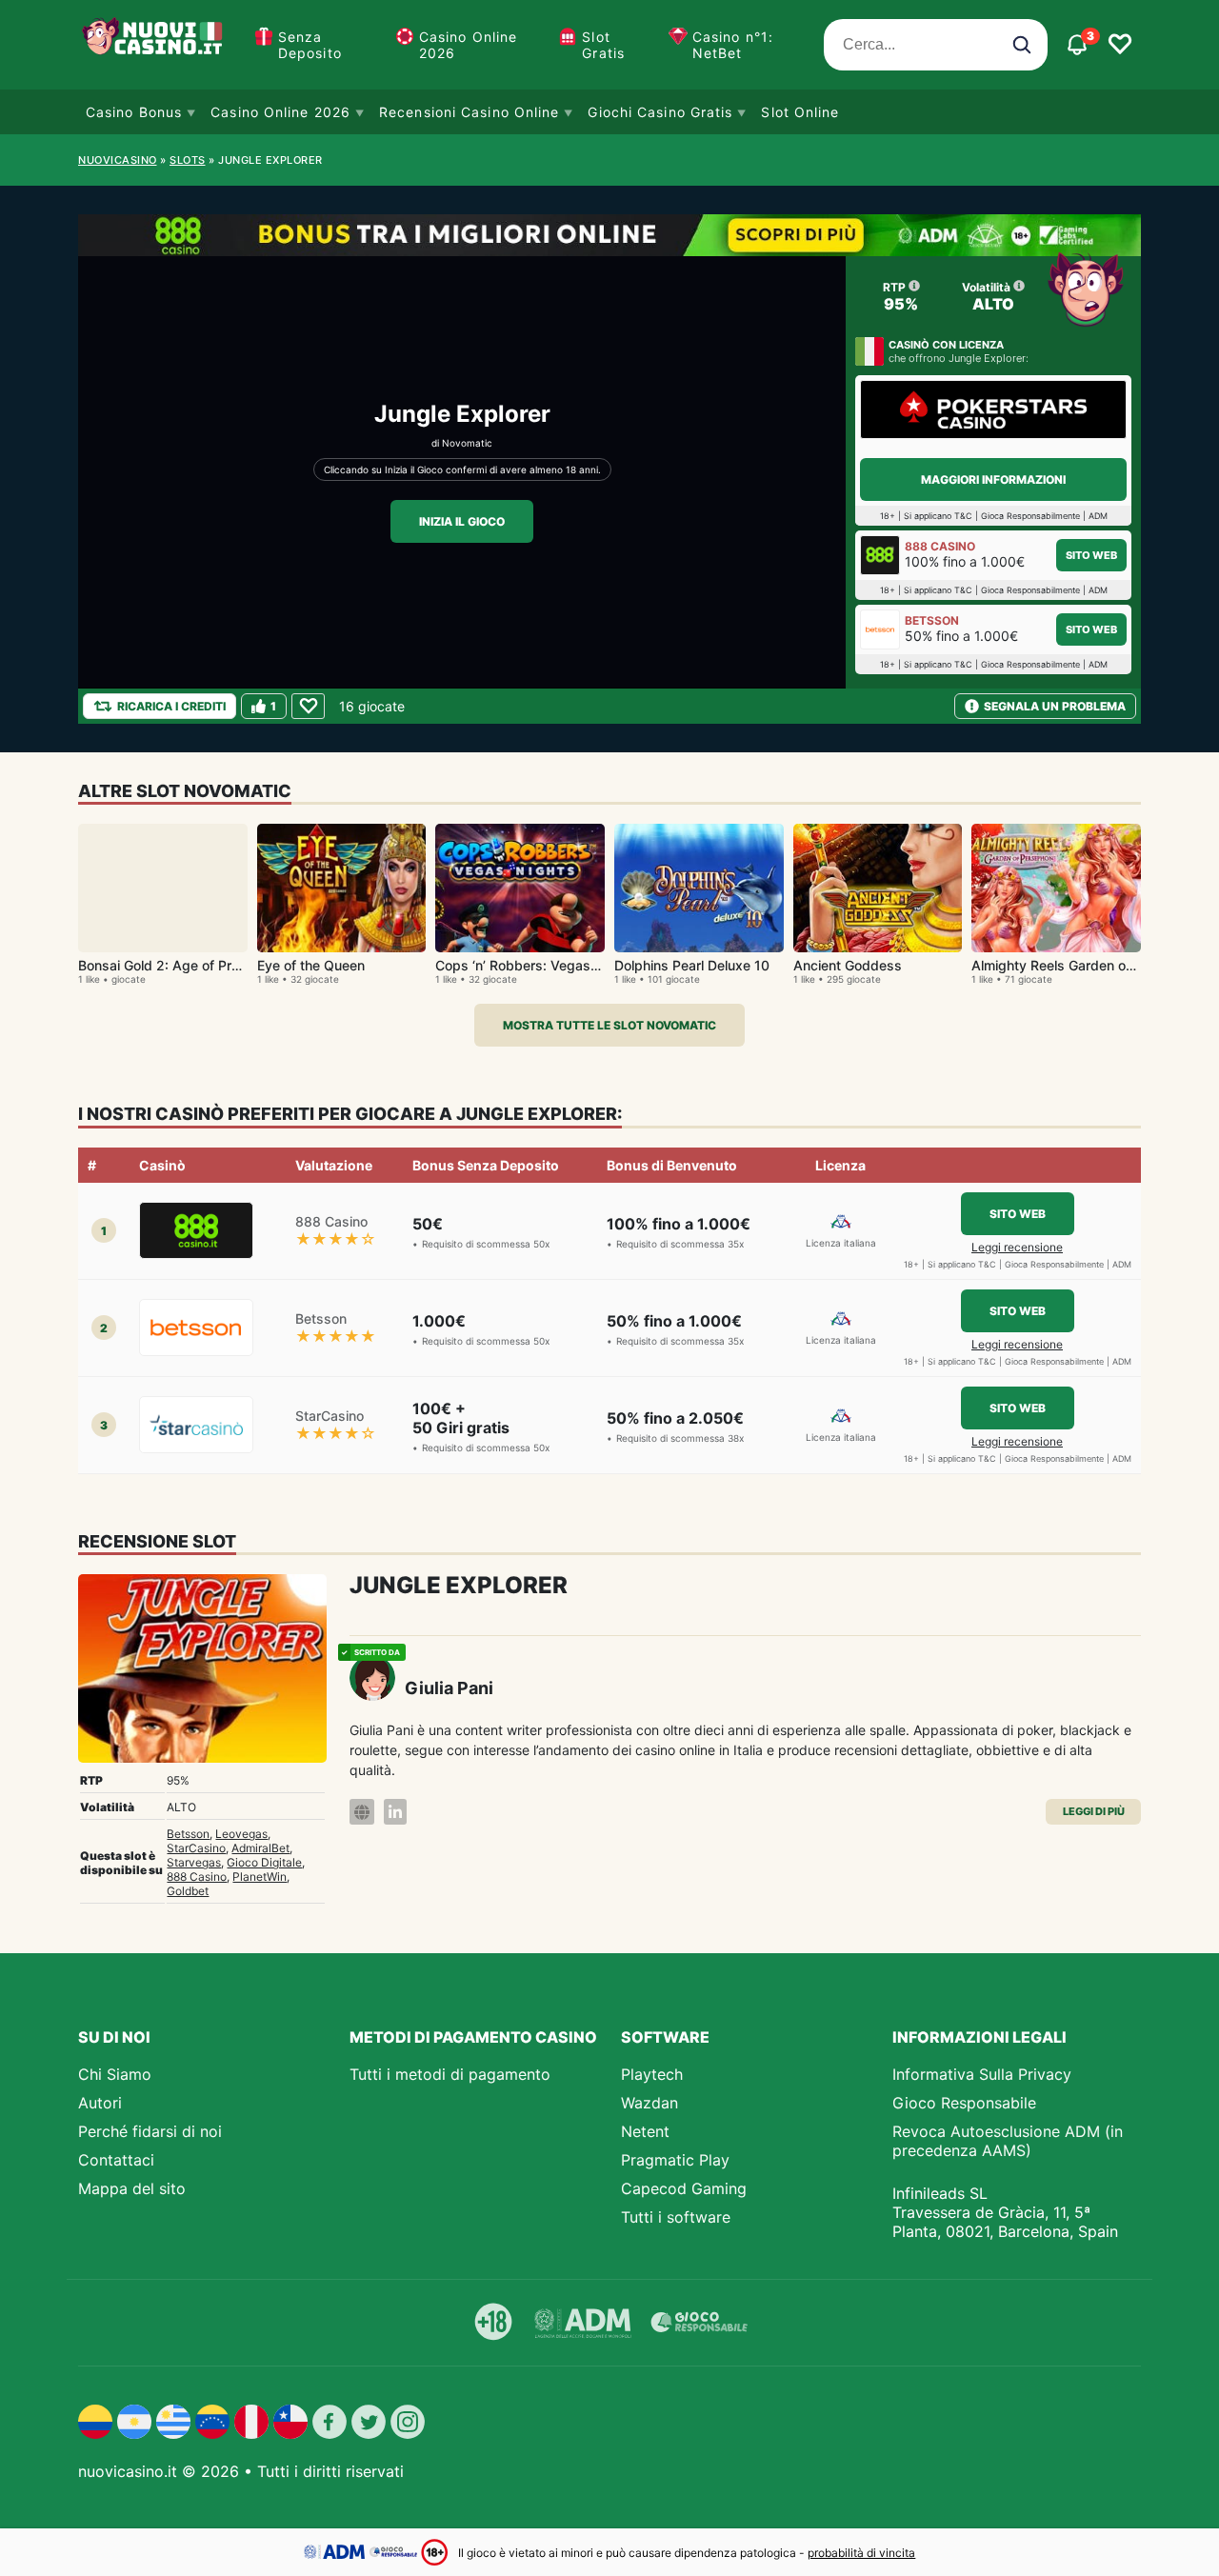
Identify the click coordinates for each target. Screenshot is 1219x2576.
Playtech (652, 2074)
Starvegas (194, 1862)
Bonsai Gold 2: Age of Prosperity (180, 965)
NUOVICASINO (118, 160)
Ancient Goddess (848, 965)
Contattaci (116, 2160)
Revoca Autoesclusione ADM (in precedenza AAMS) (1008, 2141)
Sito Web (1091, 555)
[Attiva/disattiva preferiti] (1120, 45)
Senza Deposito (310, 45)
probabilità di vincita (861, 2553)
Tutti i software (676, 2217)
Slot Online (800, 112)
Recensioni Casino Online (469, 112)
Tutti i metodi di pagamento (450, 2074)
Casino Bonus (134, 112)
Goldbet (188, 1891)
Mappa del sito (132, 2188)
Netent (645, 2131)
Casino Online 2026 (468, 45)
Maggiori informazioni (993, 479)
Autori (100, 2103)
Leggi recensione (1017, 1247)
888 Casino (197, 1877)
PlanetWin (260, 1877)
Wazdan (649, 2103)
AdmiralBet (260, 1848)
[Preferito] (308, 706)
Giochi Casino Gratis (660, 112)
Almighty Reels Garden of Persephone (1090, 965)
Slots (188, 160)
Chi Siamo (115, 2074)
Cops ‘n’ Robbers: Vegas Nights (535, 965)
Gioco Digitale (264, 1862)
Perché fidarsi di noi (150, 2131)
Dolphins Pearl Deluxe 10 (692, 965)
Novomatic (467, 443)
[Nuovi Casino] (154, 45)
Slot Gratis (603, 45)
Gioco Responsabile (964, 2103)
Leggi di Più (1094, 1811)
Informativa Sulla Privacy (982, 2074)
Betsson (188, 1834)
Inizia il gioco (462, 521)
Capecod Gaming (684, 2188)
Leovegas (241, 1834)
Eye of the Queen (311, 965)
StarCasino (196, 1848)
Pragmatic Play (675, 2160)
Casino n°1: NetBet (733, 45)
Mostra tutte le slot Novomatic (609, 1025)
